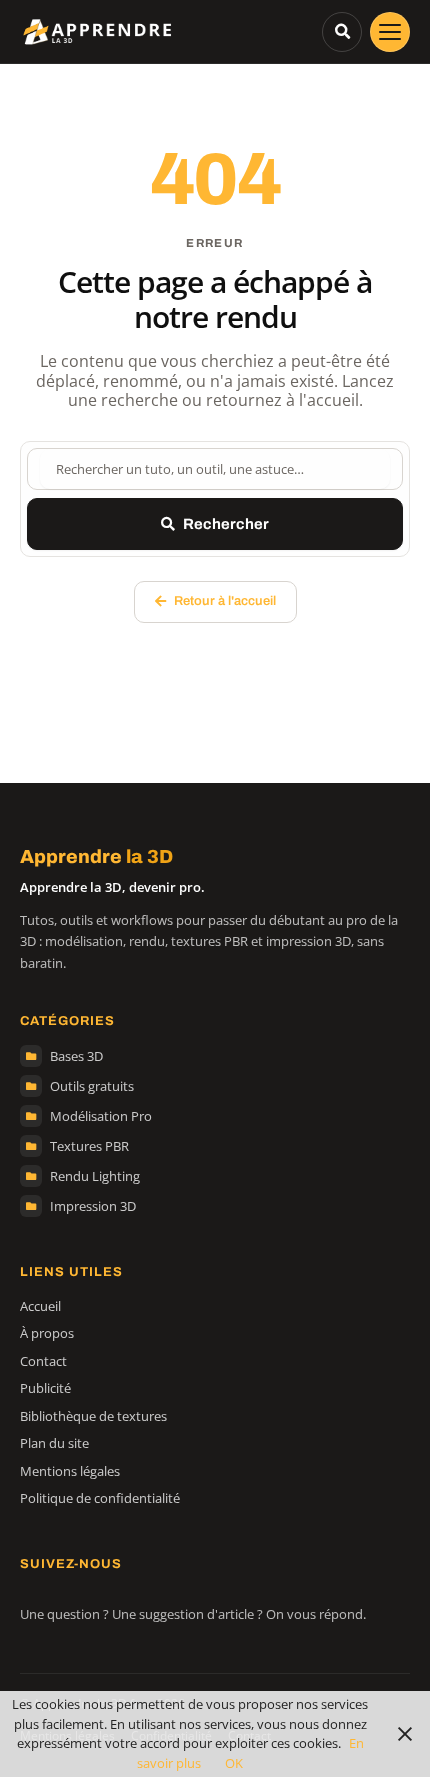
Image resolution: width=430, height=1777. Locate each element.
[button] (390, 32)
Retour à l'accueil (225, 601)
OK (234, 1763)
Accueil (40, 1306)
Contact (43, 1361)
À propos (47, 1333)
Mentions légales (70, 1471)
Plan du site (54, 1443)
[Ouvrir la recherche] (342, 32)
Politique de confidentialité (100, 1498)
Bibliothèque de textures (93, 1416)
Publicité (45, 1388)
